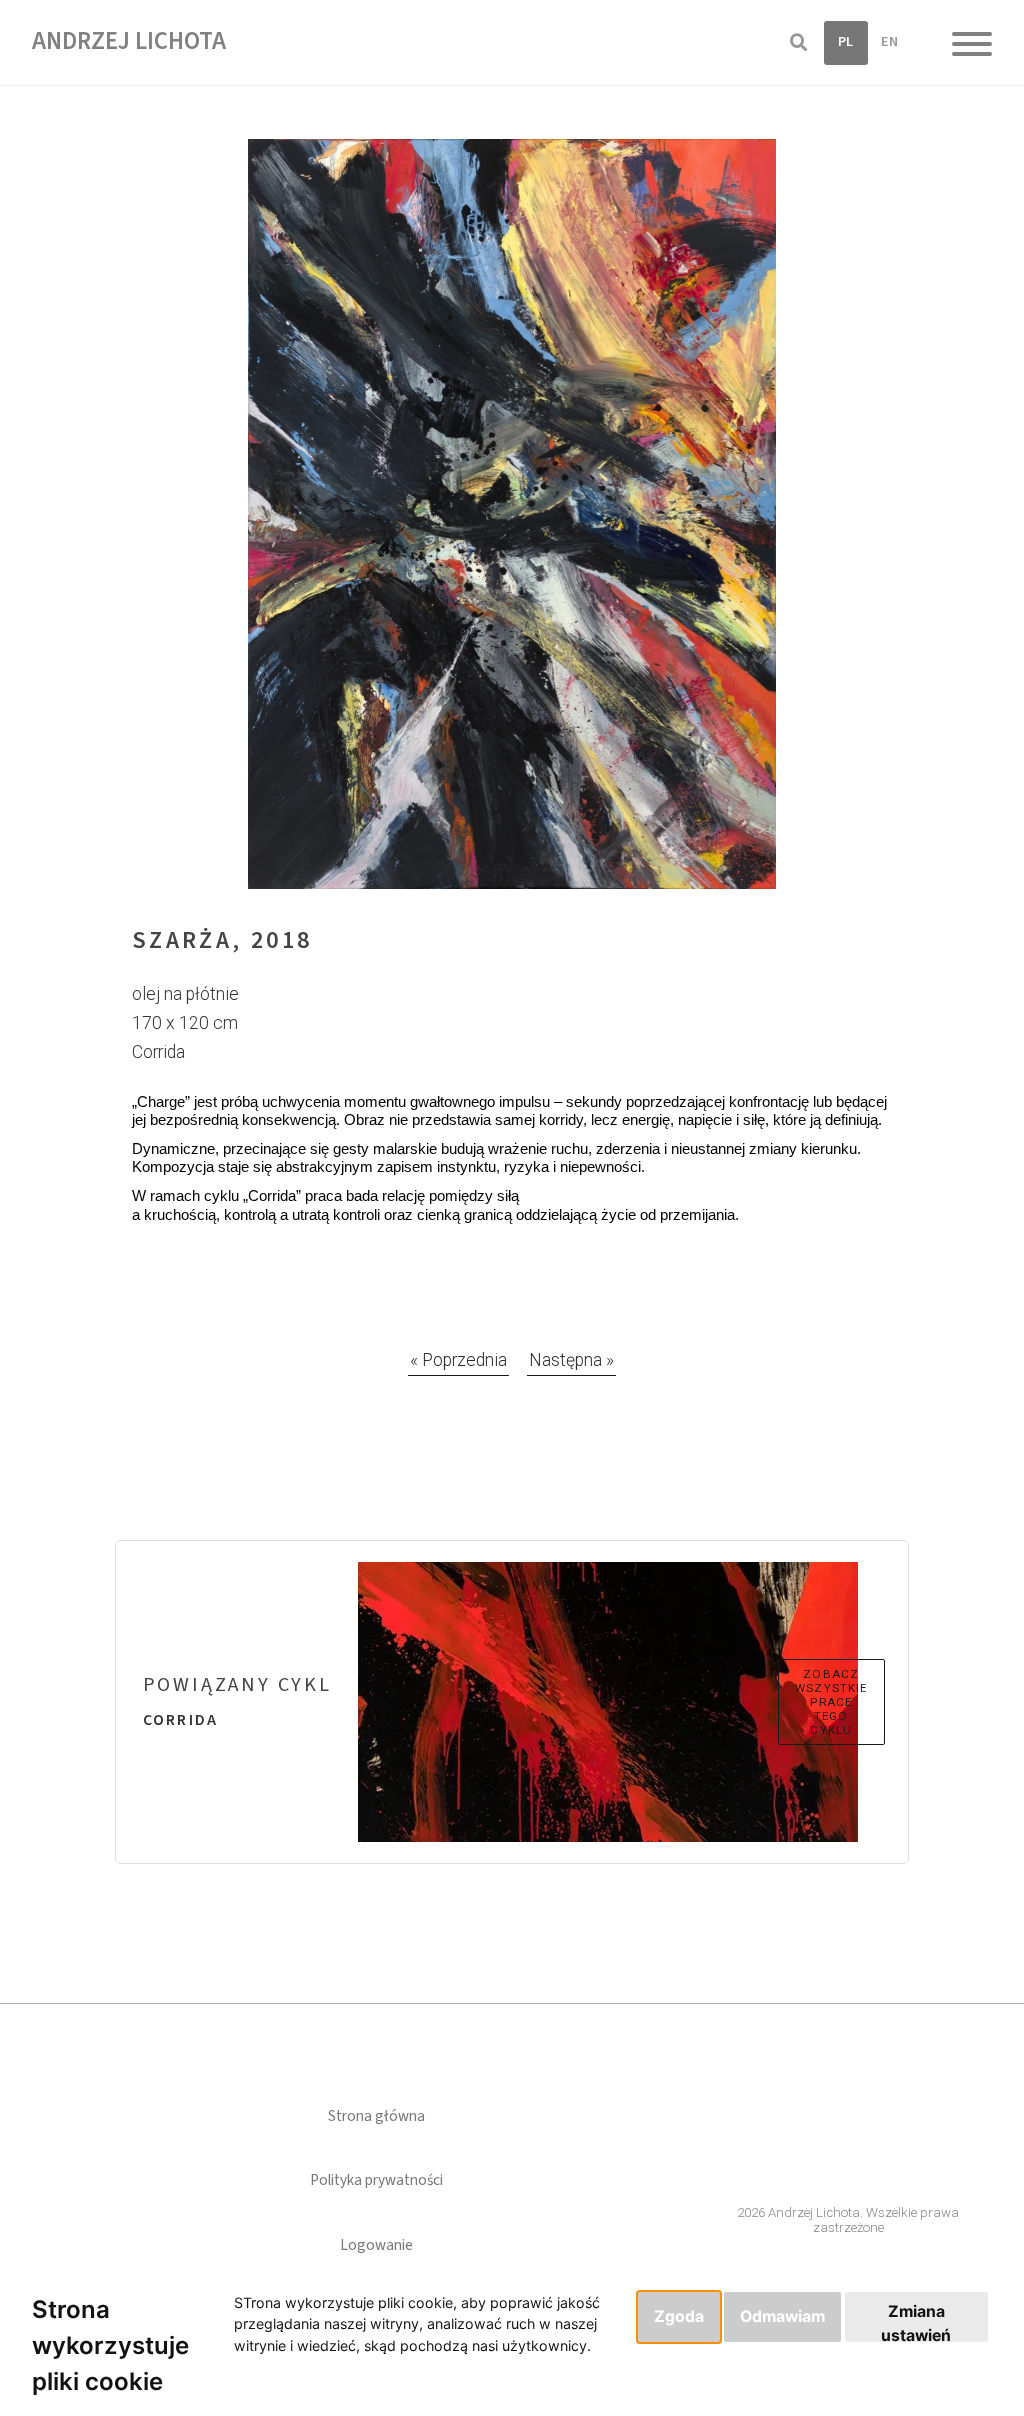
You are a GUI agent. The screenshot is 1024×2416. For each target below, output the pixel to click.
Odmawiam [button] (782, 2316)
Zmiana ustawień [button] (916, 2322)
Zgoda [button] (679, 2316)
